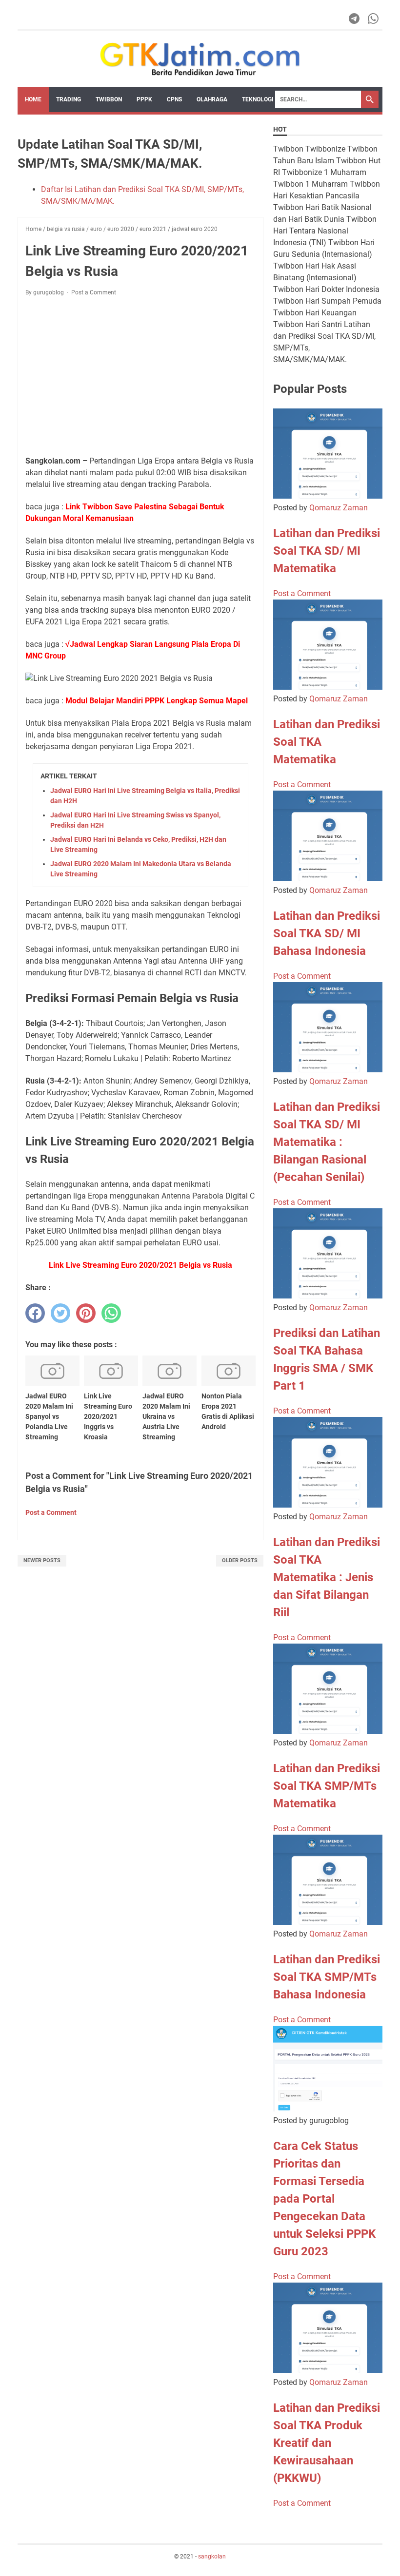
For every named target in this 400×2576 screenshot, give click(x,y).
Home (33, 99)
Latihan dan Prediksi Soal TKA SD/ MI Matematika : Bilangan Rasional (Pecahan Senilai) (327, 1142)
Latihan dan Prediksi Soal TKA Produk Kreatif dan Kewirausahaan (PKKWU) (327, 2443)
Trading (69, 99)
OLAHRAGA (212, 99)
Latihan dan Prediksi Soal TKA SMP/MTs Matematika (327, 1786)
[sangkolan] (200, 59)
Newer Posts (42, 1560)
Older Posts (240, 1560)
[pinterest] (86, 1313)
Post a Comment (94, 292)
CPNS (174, 99)
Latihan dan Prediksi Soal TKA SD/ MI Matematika (327, 551)
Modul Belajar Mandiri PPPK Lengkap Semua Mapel (157, 701)
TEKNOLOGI (258, 99)
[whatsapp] (111, 1313)
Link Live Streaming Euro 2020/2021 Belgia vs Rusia (140, 1265)
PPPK (144, 99)
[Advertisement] (140, 376)
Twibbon (109, 99)
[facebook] (35, 1313)
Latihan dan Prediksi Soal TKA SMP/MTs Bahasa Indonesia (327, 1977)
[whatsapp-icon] (374, 19)
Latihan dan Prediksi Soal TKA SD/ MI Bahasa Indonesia (327, 933)
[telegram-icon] (355, 19)
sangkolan (212, 2557)
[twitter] (60, 1313)
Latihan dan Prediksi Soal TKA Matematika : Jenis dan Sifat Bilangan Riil (327, 1577)
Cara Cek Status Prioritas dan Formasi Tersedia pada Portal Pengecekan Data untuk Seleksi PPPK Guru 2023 (324, 2199)
